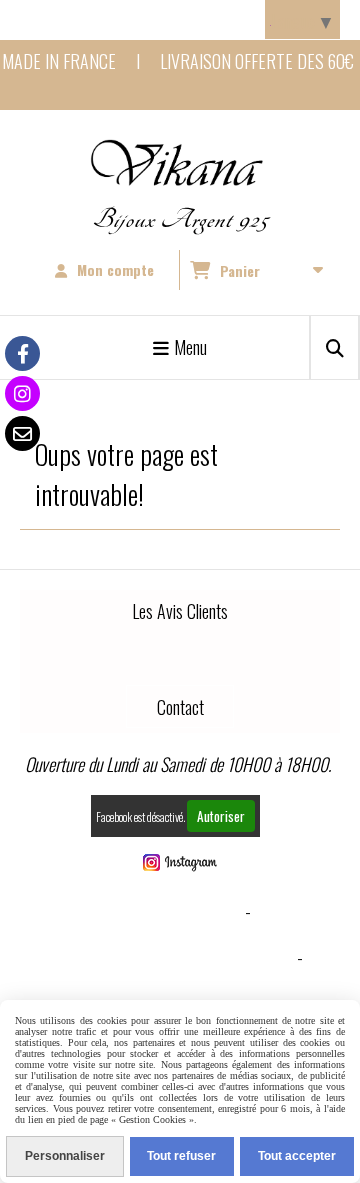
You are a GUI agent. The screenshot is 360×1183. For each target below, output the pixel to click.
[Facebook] (22, 353)
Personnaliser (65, 1156)
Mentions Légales (175, 911)
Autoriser (221, 816)
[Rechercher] (334, 347)
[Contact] (22, 433)
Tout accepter (297, 1156)
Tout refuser (181, 1156)
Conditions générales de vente (175, 957)
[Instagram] (22, 393)
